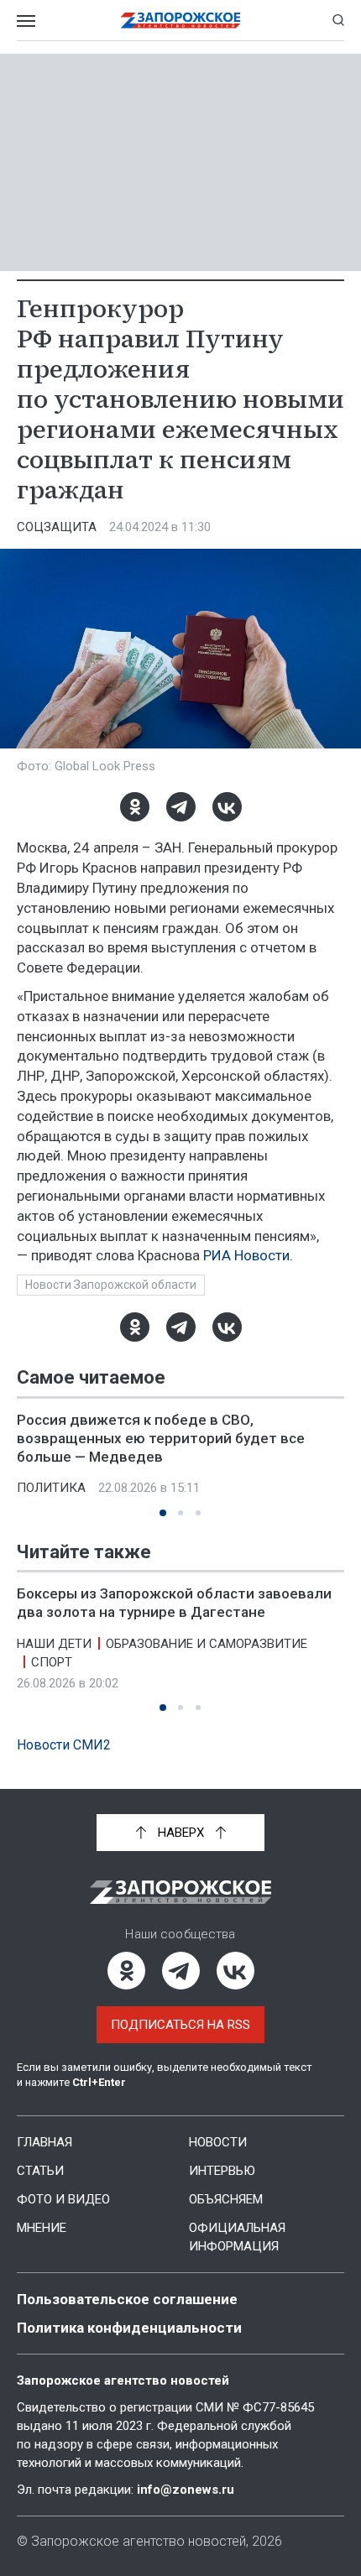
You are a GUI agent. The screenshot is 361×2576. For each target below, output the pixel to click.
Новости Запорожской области (111, 1285)
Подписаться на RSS (180, 2025)
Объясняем (226, 2199)
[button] (163, 1513)
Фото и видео (63, 2199)
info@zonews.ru (186, 2490)
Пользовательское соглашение (127, 2299)
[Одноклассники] (135, 807)
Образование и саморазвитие (207, 1643)
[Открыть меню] (26, 20)
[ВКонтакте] (227, 807)
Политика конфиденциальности (129, 2328)
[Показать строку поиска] (338, 20)
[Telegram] (181, 807)
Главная (44, 2142)
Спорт (52, 1661)
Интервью (222, 2171)
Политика (51, 1488)
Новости (218, 2142)
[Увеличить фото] (180, 648)
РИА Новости (246, 1255)
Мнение (42, 2228)
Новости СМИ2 (64, 1745)
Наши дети (54, 1643)
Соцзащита (57, 527)
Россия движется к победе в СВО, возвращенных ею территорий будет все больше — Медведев (161, 1438)
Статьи (40, 2171)
